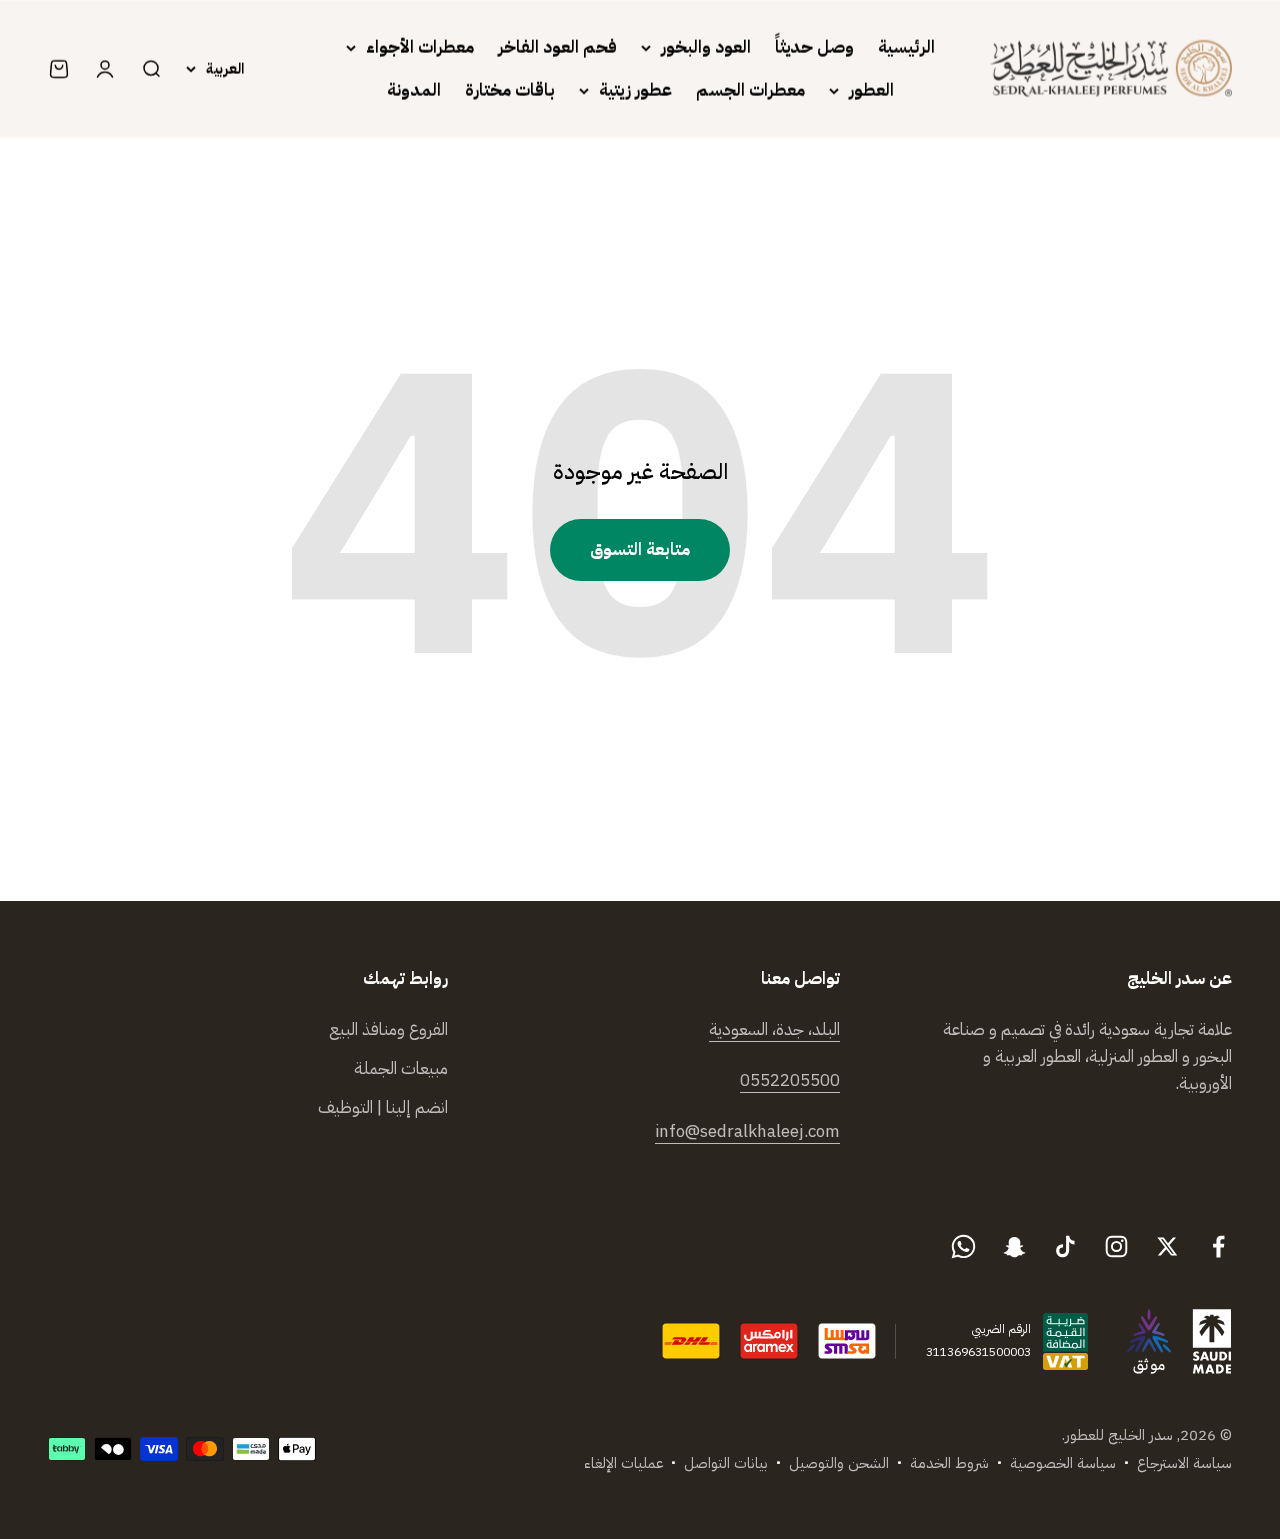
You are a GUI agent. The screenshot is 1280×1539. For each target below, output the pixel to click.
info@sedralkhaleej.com (747, 1131)
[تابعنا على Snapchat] (1014, 1246)
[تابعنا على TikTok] (1065, 1246)
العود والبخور (706, 47)
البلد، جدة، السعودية (774, 1029)
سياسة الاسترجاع (1184, 1463)
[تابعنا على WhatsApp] (963, 1246)
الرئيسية (906, 47)
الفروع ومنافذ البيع (388, 1029)
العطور (871, 90)
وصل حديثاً (814, 47)
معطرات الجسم (750, 90)
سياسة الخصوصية (1063, 1463)
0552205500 (790, 1080)
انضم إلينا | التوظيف (383, 1107)
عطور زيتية (635, 90)
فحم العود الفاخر (557, 47)
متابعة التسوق (640, 549)
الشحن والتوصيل (839, 1463)
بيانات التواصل (726, 1463)
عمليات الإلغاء (623, 1463)
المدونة (414, 90)
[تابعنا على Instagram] (1116, 1246)
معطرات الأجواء (420, 47)
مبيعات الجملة (401, 1068)
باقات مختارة (510, 90)
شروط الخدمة (949, 1463)
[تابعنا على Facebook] (1218, 1246)
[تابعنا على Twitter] (1167, 1246)
